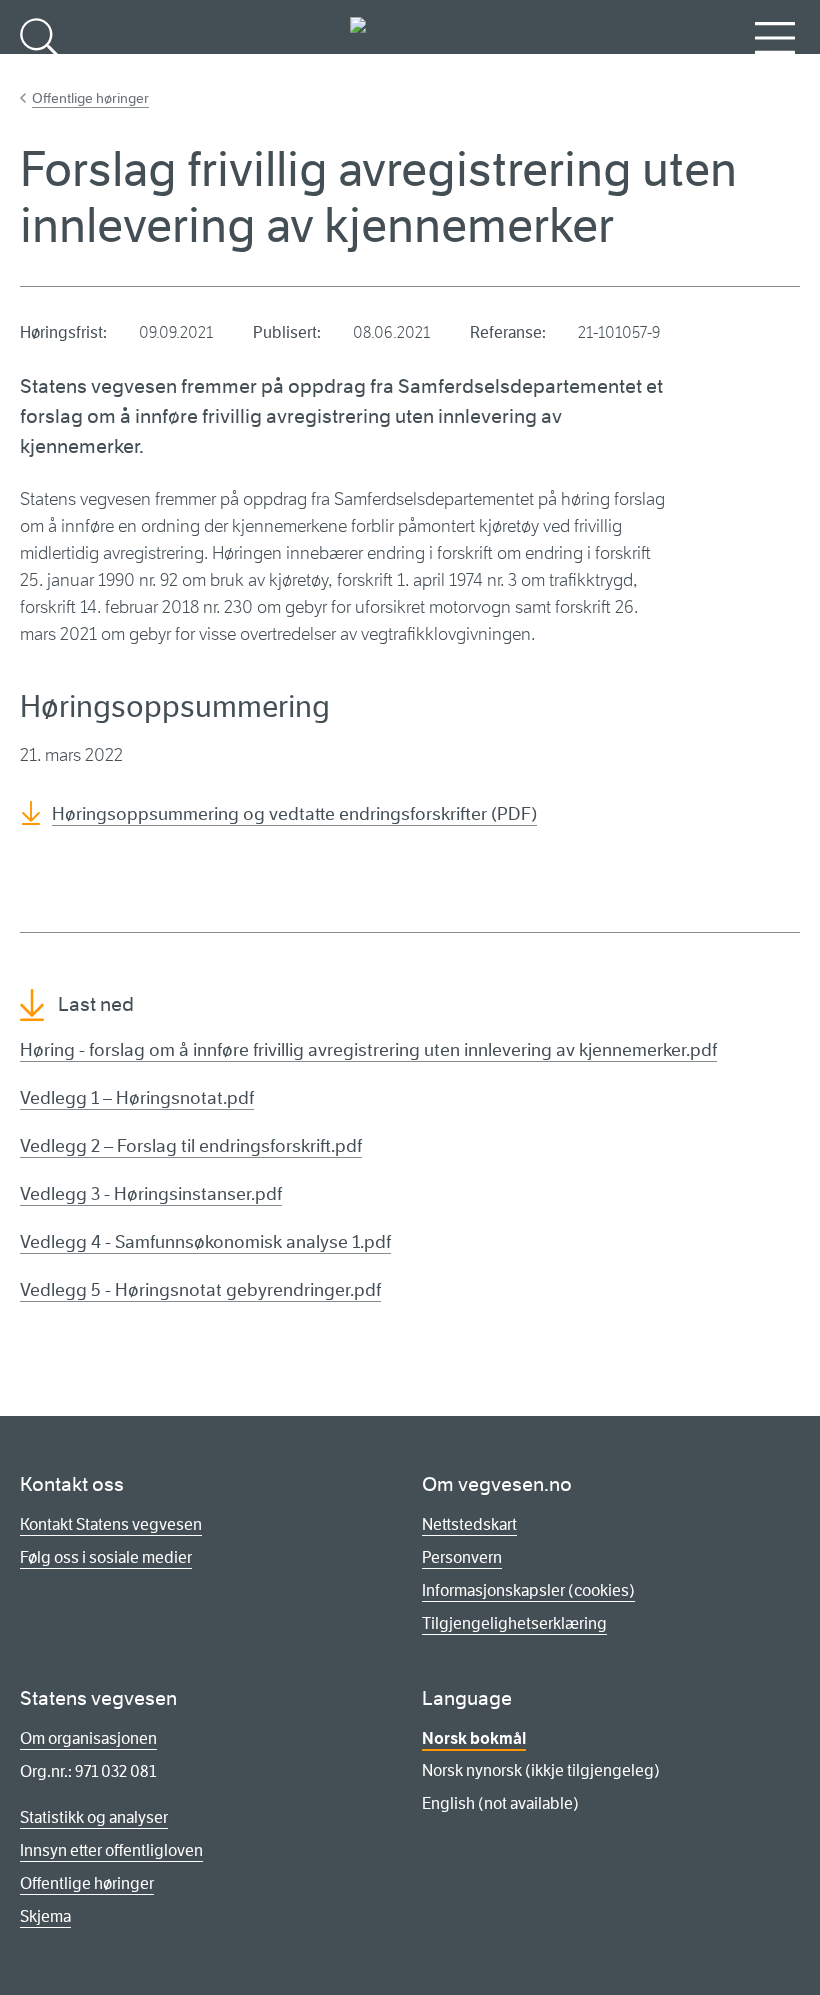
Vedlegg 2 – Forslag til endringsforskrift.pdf (191, 1146)
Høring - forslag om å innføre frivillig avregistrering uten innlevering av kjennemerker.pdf (368, 1050)
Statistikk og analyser (94, 1817)
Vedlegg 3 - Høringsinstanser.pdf (151, 1194)
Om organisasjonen (88, 1738)
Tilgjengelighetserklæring (514, 1623)
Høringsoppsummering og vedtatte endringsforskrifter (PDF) (294, 814)
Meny (775, 70)
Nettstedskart (469, 1524)
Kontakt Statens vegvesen (111, 1524)
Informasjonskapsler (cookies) (528, 1590)
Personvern (462, 1557)
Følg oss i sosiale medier (106, 1557)
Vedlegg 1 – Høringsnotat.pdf (137, 1098)
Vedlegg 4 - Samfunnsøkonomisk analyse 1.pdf (205, 1242)
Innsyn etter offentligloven (111, 1850)
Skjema (45, 1916)
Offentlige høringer (90, 98)
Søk (40, 70)
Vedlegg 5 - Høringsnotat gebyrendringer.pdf (200, 1290)
